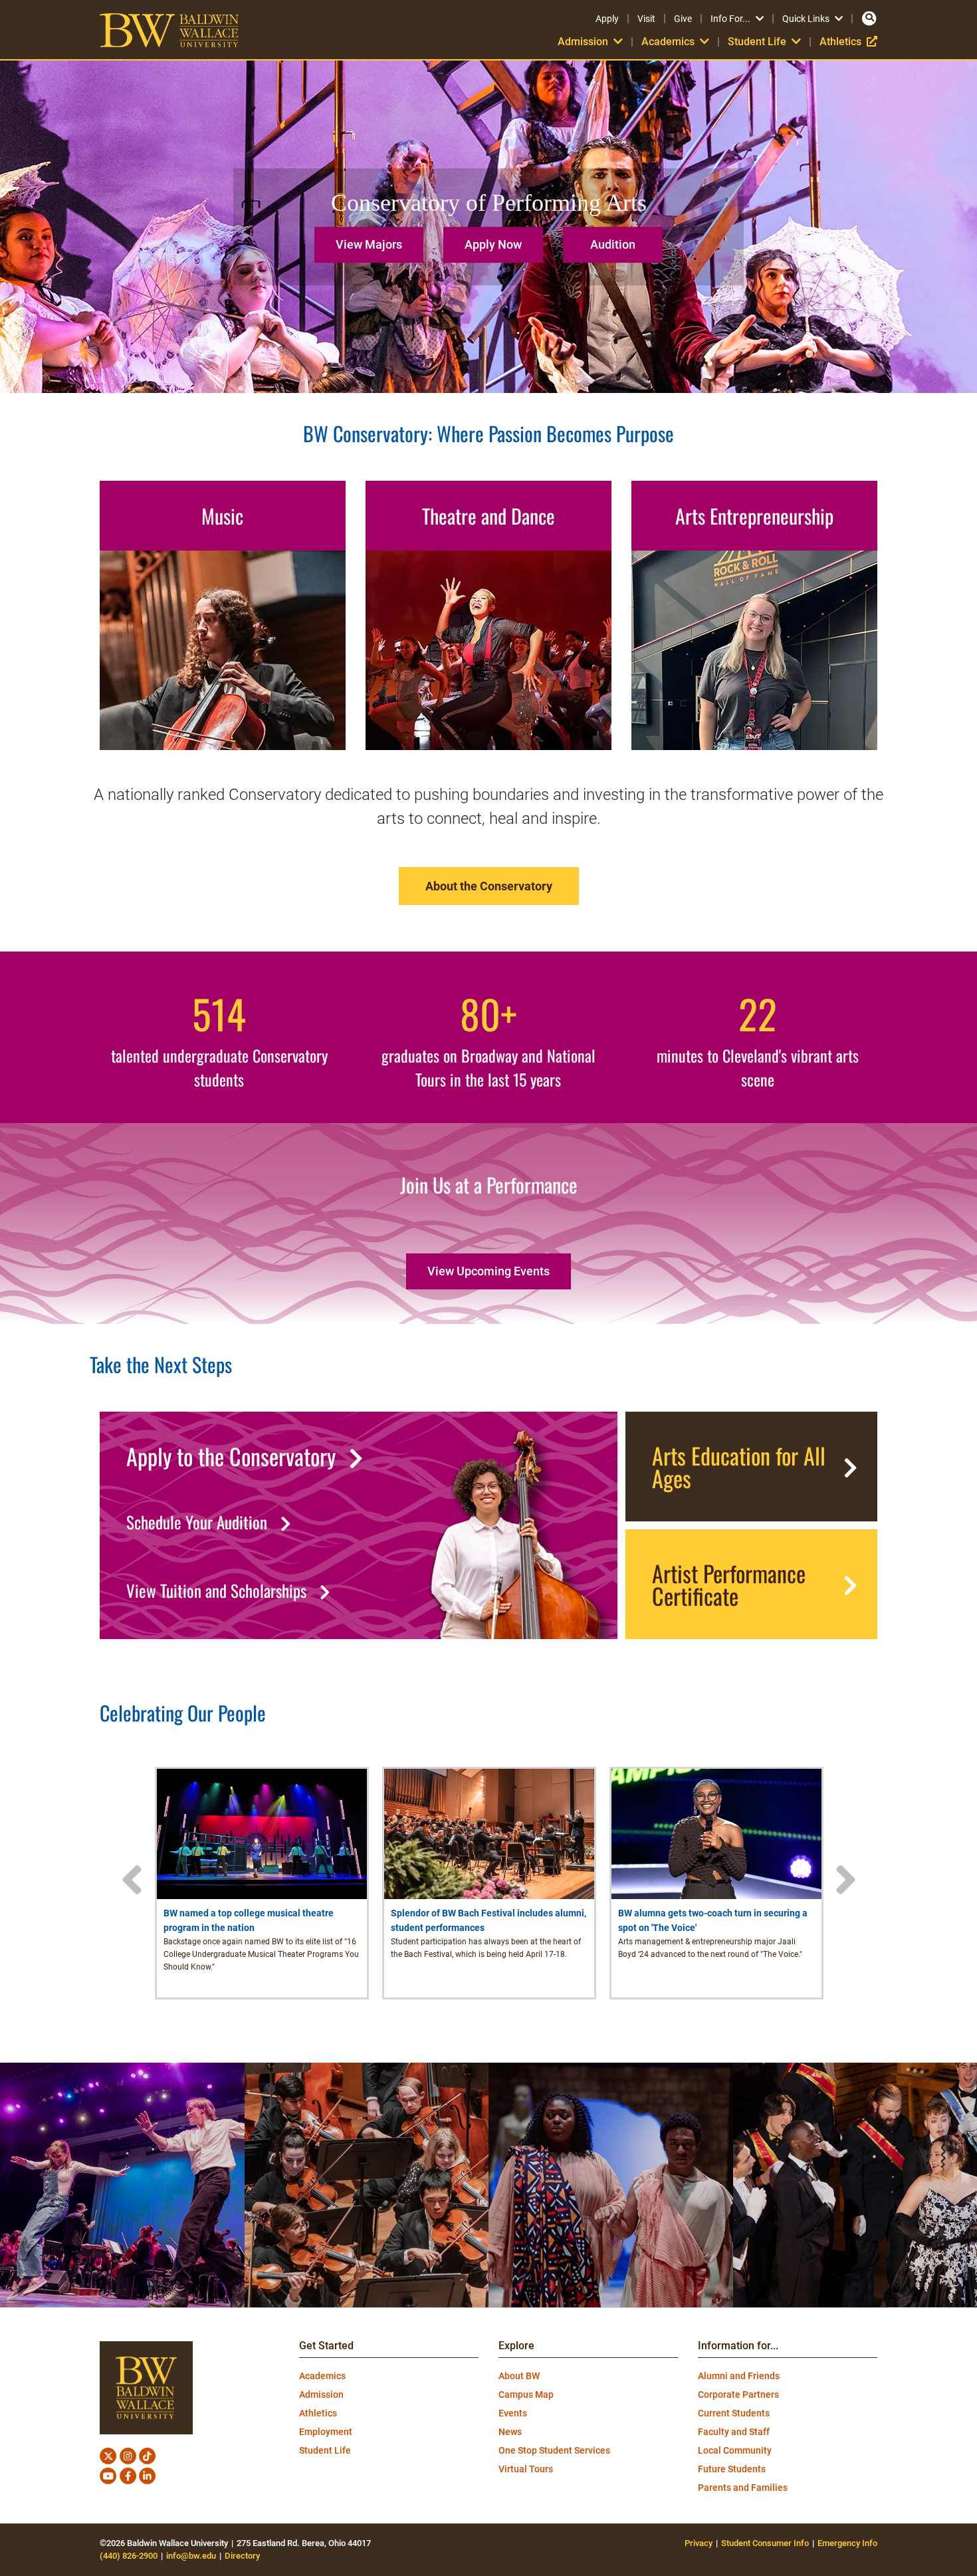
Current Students (734, 2413)
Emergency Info (847, 2543)
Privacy (699, 2543)
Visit (646, 19)
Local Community (735, 2450)
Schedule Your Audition (197, 1522)
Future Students (732, 2469)
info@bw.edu (191, 2556)
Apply (607, 19)
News (510, 2432)
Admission (321, 2394)
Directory (242, 2556)
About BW (519, 2376)
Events (513, 2413)
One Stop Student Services (554, 2450)
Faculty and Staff (734, 2432)
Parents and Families (743, 2488)
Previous (132, 1880)
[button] (372, 240)
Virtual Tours (526, 2469)
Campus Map (526, 2394)
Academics (322, 2376)
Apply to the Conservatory (231, 1456)
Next (845, 1880)
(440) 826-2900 (129, 2556)
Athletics (848, 42)
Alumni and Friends (739, 2376)
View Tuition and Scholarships (216, 1591)
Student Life (325, 2450)
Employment (326, 2432)
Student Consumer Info (765, 2543)
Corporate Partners (738, 2394)
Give (683, 19)
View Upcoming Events (489, 1271)
